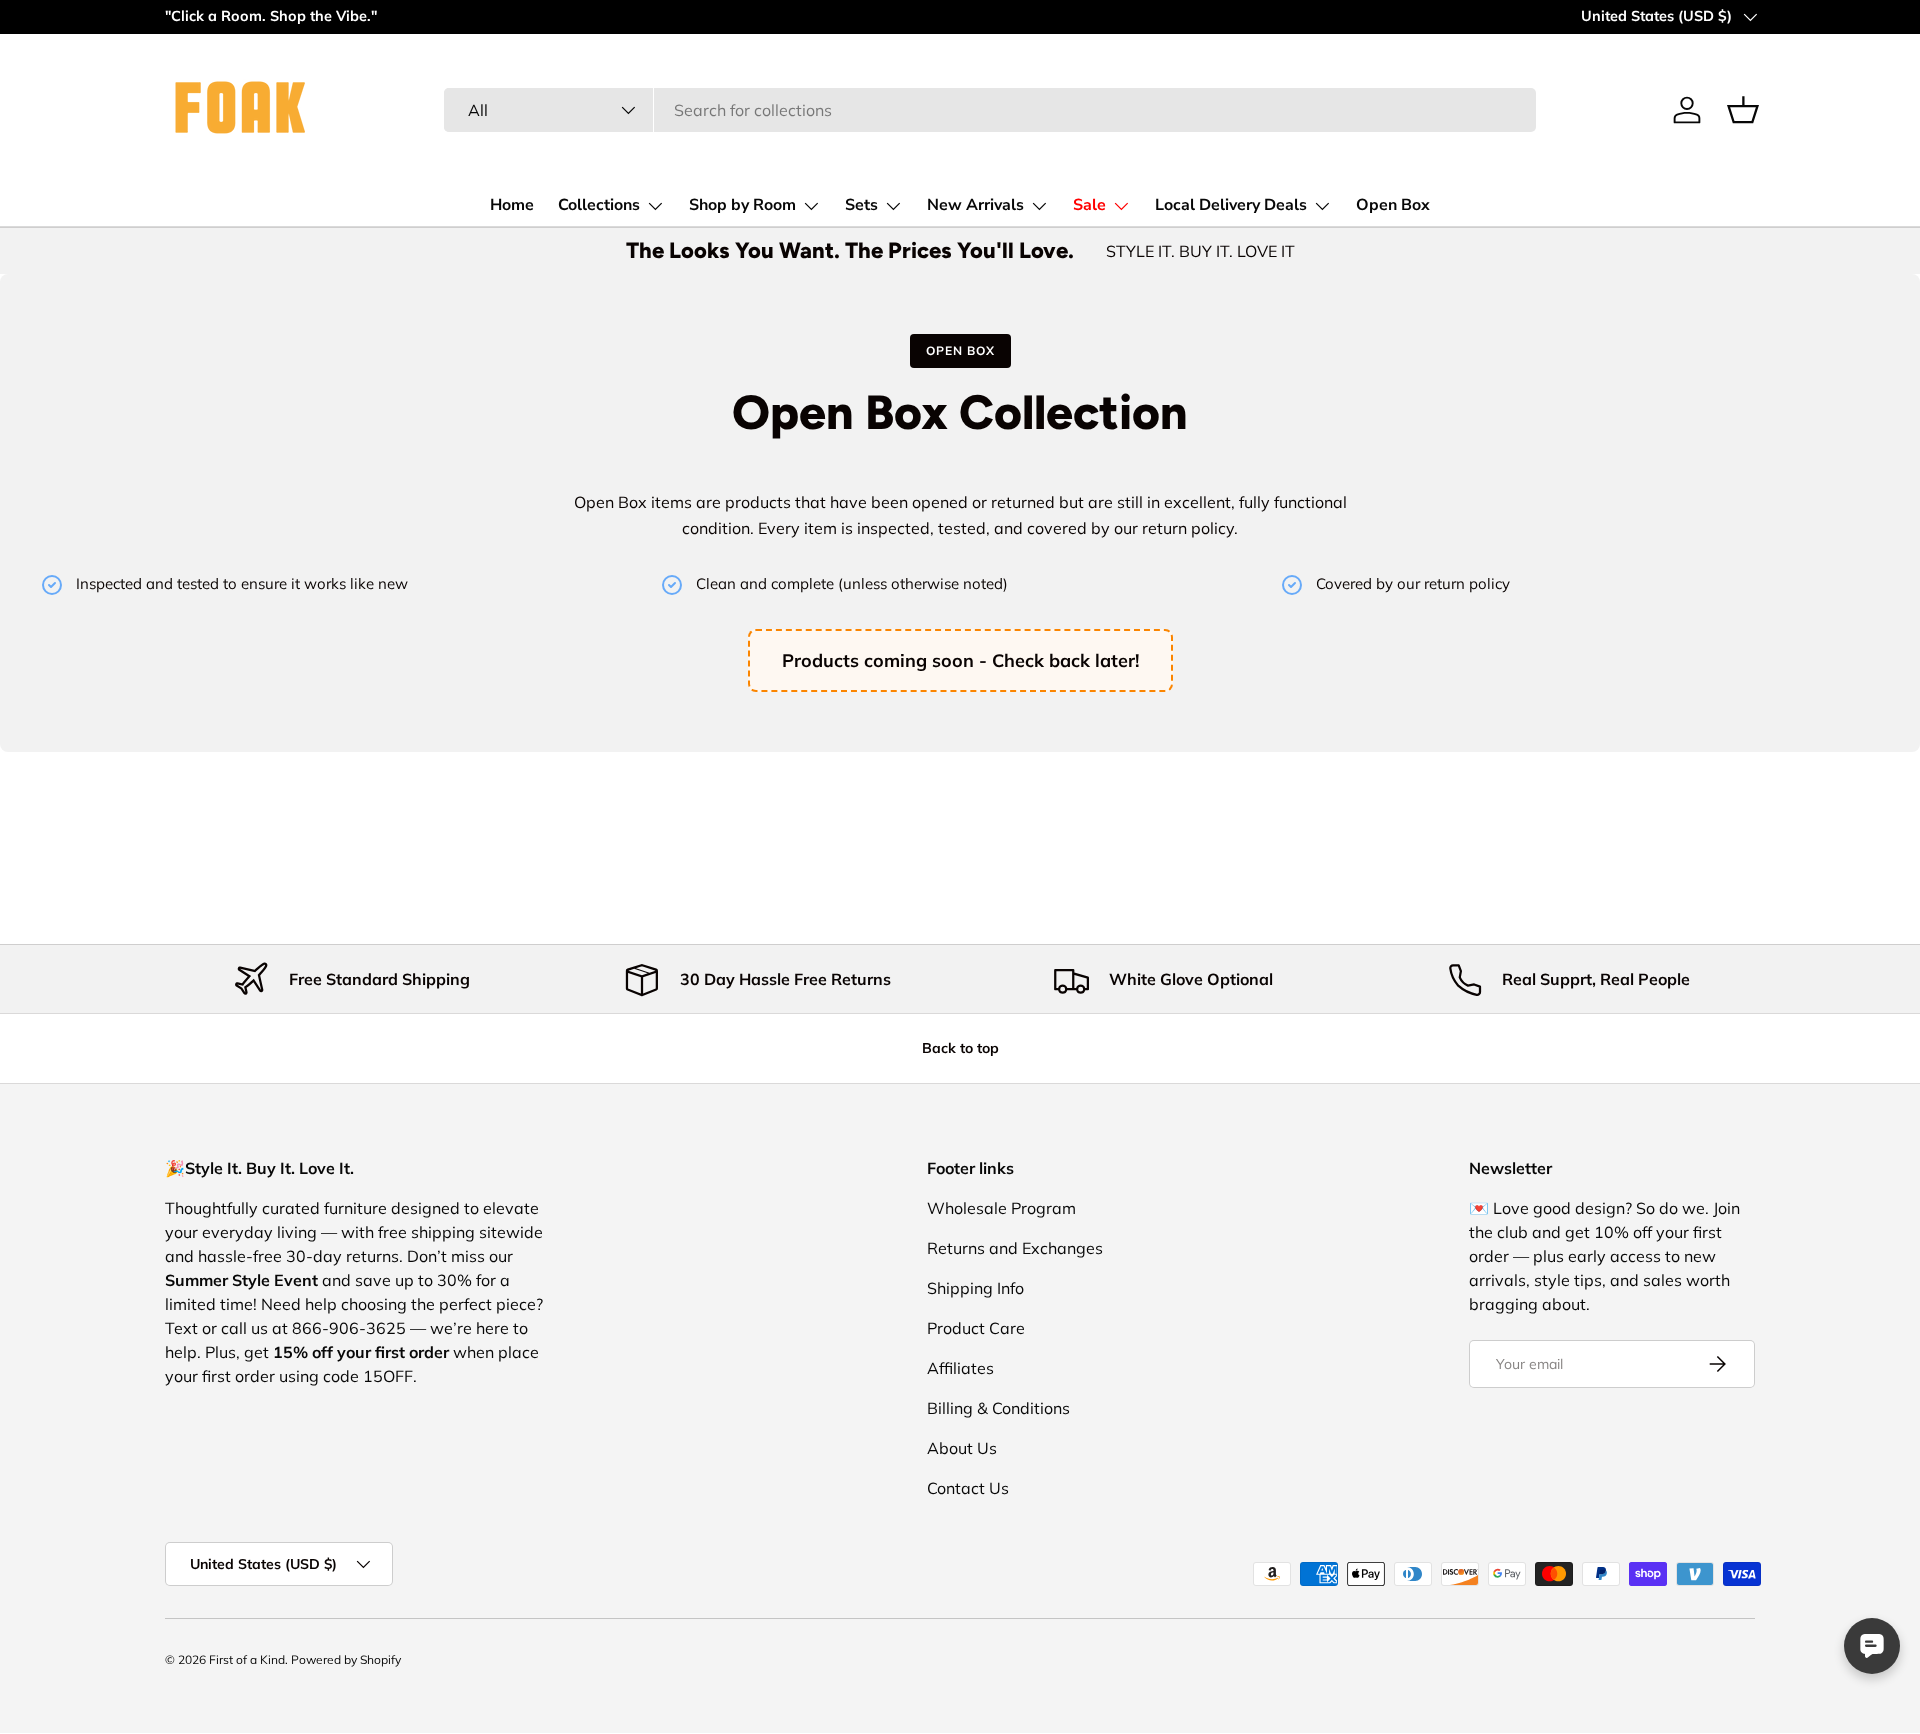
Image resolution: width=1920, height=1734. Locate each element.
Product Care (976, 1328)
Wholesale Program (1001, 1208)
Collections (599, 205)
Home (512, 205)
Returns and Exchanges (1015, 1248)
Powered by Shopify (346, 1659)
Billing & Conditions (998, 1408)
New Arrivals (975, 205)
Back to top (960, 1048)
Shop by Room (742, 205)
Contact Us (968, 1488)
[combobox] (990, 110)
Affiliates (960, 1368)
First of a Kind (247, 1659)
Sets (861, 205)
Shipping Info (975, 1288)
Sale (1089, 205)
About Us (962, 1448)
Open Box (1393, 205)
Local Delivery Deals (1231, 205)
